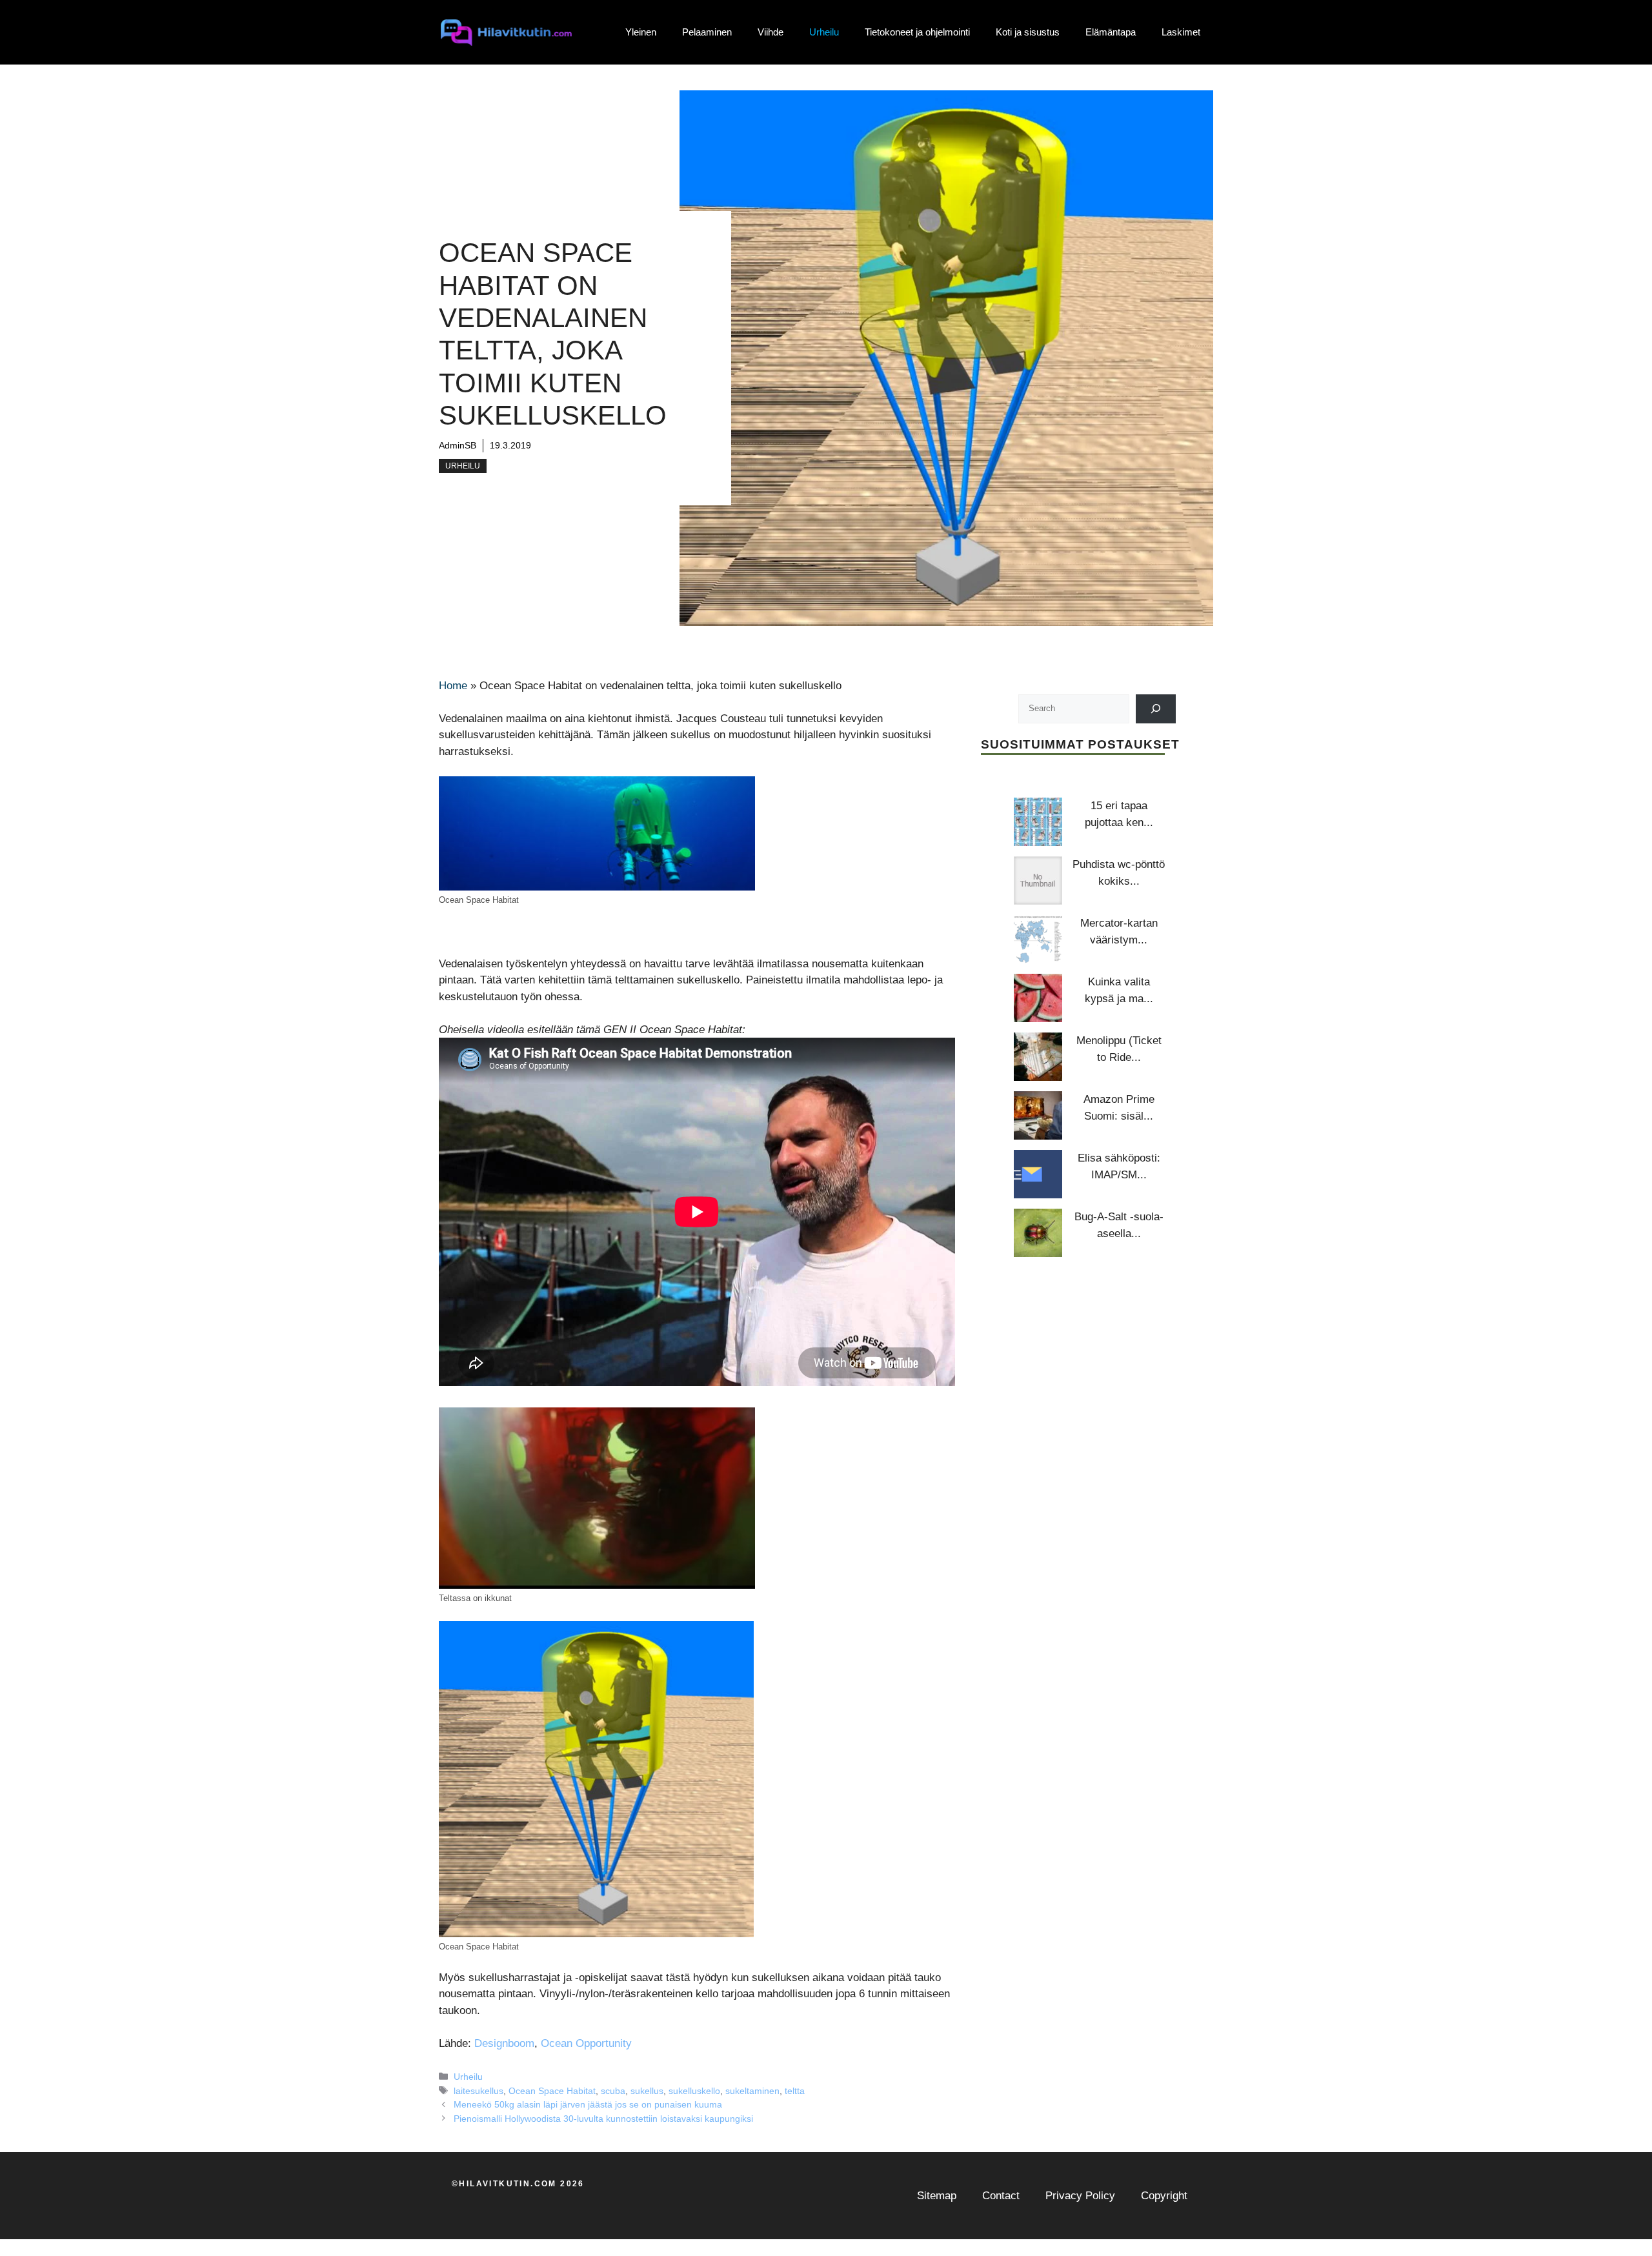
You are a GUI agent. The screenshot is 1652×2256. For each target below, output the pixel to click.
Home (453, 686)
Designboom (504, 2043)
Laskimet (1181, 32)
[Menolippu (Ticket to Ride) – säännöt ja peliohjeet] (1038, 1057)
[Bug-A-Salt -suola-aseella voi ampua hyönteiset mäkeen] (1038, 1233)
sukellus (647, 2091)
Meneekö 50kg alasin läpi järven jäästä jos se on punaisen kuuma (588, 2104)
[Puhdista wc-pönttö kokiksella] (1038, 881)
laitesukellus (478, 2091)
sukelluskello (694, 2091)
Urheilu (824, 32)
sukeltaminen (752, 2091)
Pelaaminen (707, 32)
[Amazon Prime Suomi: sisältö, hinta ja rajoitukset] (1038, 1115)
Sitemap (937, 2196)
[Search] (1156, 708)
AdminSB (458, 445)
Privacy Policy (1080, 2196)
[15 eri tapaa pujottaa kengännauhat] (1038, 822)
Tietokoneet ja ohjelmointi (917, 32)
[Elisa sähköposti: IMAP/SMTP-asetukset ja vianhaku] (1038, 1174)
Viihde (771, 32)
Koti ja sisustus (1028, 32)
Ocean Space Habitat (552, 2091)
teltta (795, 2091)
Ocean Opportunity (586, 2043)
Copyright (1164, 2196)
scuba (613, 2091)
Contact (1001, 2196)
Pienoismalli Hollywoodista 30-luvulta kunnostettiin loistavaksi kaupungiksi (603, 2119)
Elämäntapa (1111, 32)
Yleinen (641, 32)
